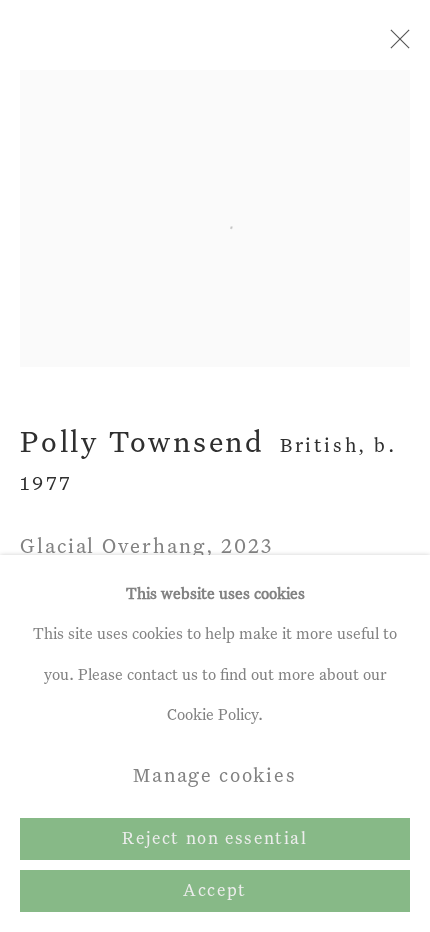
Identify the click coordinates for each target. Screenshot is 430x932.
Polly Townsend (142, 444)
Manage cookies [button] (215, 776)
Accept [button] (215, 891)
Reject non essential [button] (214, 839)
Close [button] (395, 45)
